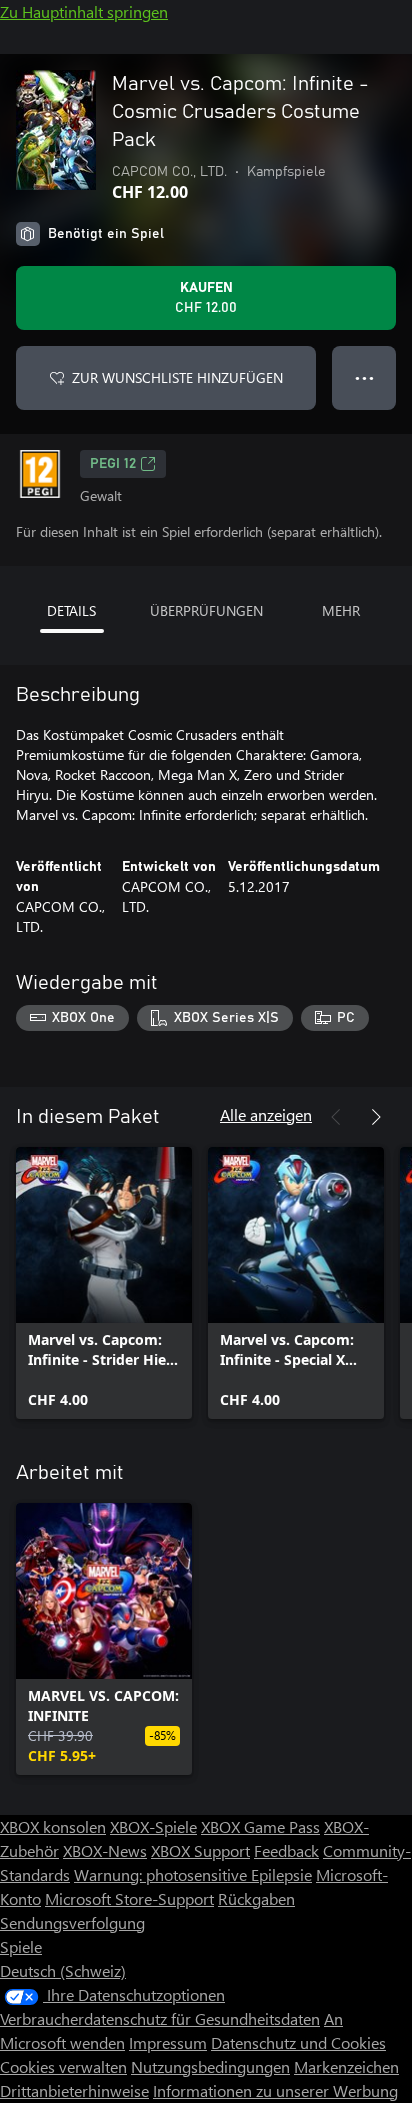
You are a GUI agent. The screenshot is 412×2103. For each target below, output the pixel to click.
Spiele (21, 1946)
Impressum (168, 2042)
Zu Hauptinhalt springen (84, 11)
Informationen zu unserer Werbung (275, 2090)
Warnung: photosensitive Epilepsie (193, 1874)
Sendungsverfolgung (72, 1922)
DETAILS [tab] (71, 610)
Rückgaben (256, 1898)
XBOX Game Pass (260, 1826)
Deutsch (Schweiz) (63, 1970)
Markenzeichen (346, 2066)
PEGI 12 (113, 464)
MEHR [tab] (341, 610)
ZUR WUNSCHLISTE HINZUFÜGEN (177, 377)
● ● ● (364, 377)
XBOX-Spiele (153, 1826)
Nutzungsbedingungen (210, 2066)
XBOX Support (200, 1850)
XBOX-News (105, 1850)
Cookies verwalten (63, 2066)
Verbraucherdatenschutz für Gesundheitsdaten (160, 2018)
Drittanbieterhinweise (74, 2090)
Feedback (286, 1850)
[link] (104, 1283)
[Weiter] (376, 1117)
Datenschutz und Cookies (298, 2042)
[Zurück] (336, 1117)
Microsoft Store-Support (129, 1898)
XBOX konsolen (53, 1826)
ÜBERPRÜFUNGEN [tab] (206, 610)
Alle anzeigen (266, 1114)
